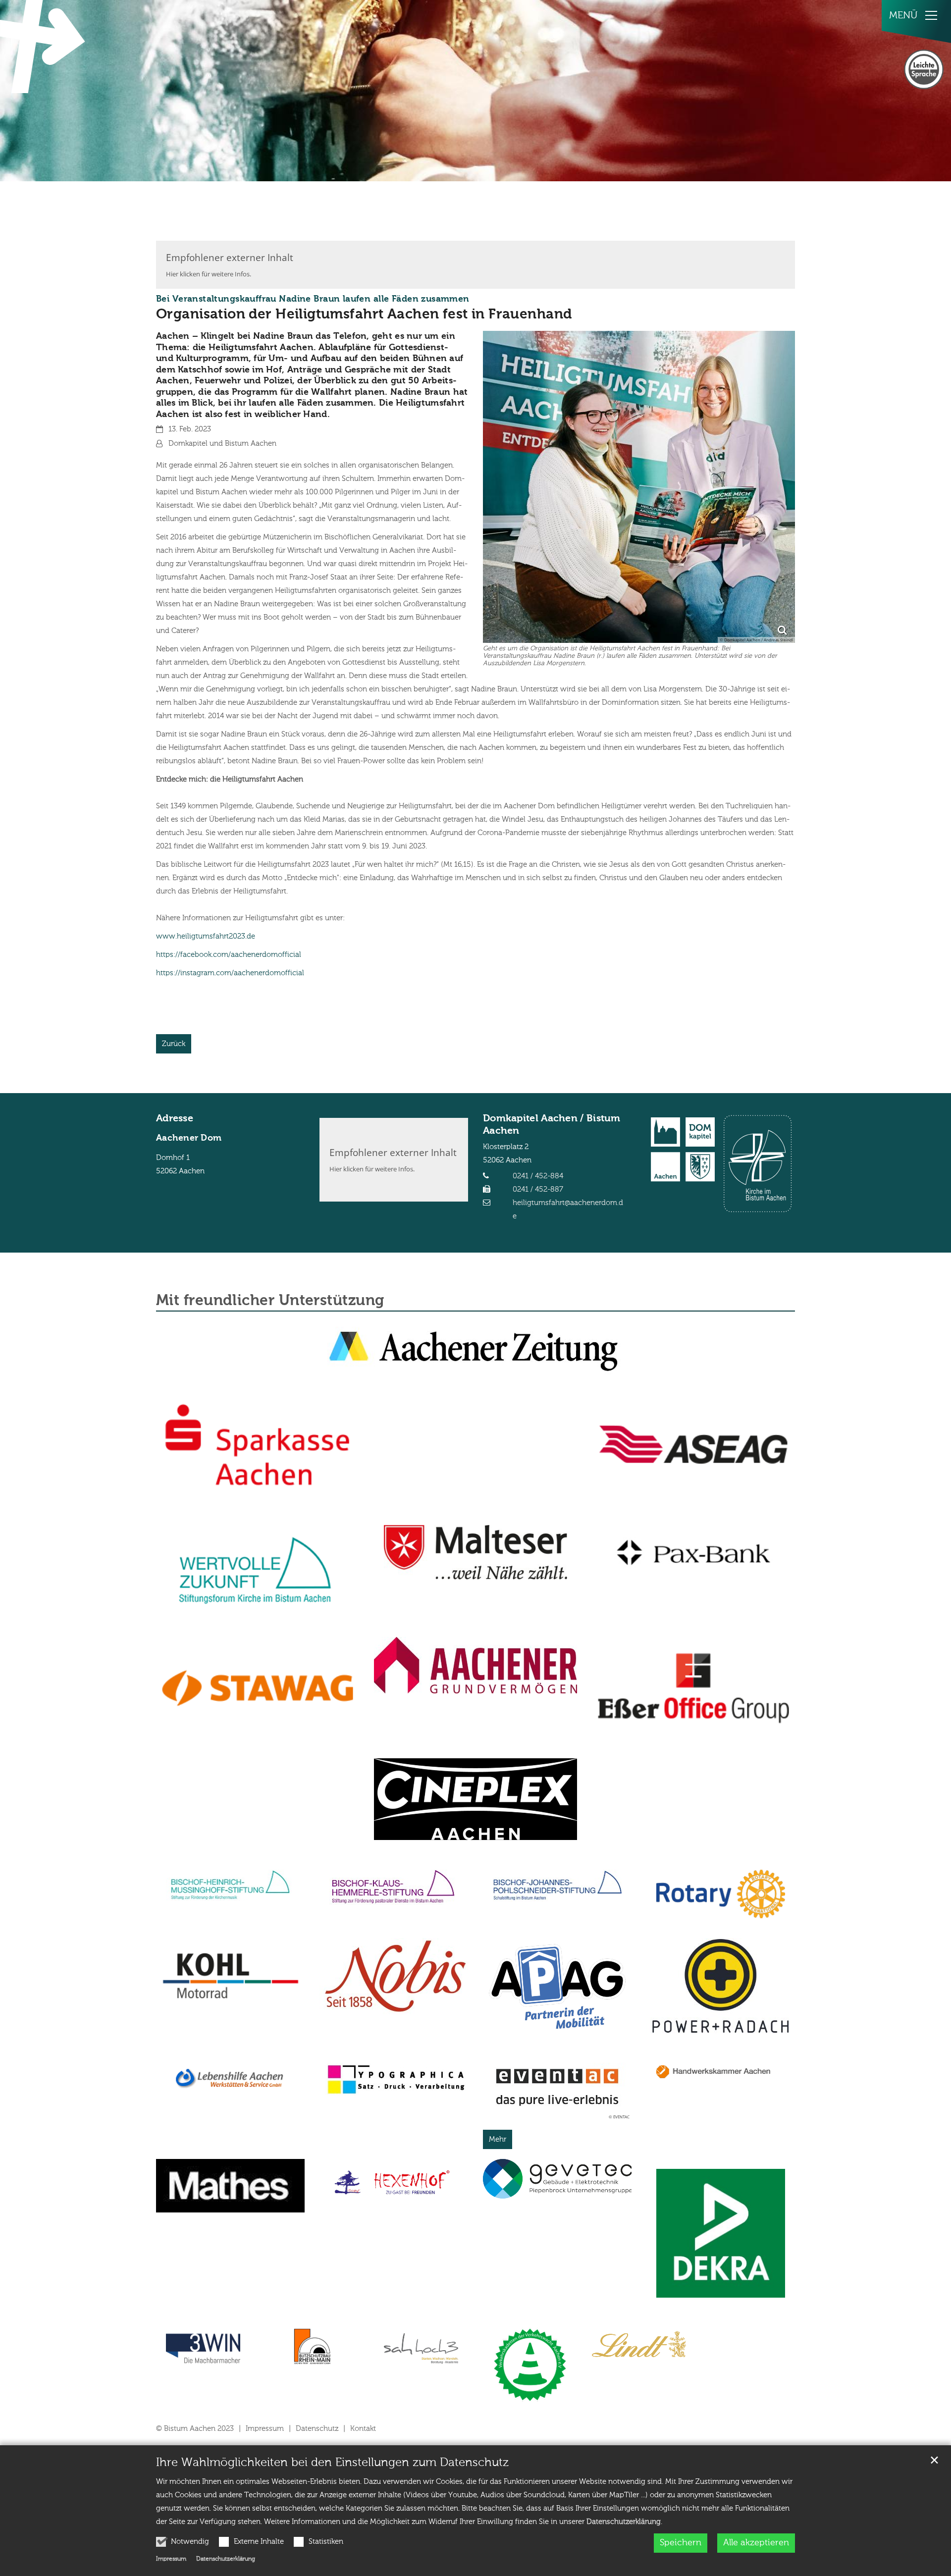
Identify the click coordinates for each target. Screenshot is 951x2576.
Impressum (171, 2559)
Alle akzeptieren (756, 2543)
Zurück (174, 1044)
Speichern (681, 2543)
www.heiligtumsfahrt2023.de (206, 936)
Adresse (175, 1119)
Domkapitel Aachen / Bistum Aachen (552, 1125)
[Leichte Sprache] (924, 69)
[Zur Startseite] (45, 47)
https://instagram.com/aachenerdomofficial (230, 973)
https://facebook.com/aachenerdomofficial (229, 955)
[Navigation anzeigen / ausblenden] (931, 15)
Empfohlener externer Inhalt (230, 257)
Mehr (498, 2139)
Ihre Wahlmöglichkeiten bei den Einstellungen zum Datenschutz (332, 2463)
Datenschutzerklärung (624, 2522)
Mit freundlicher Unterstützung (270, 1301)
